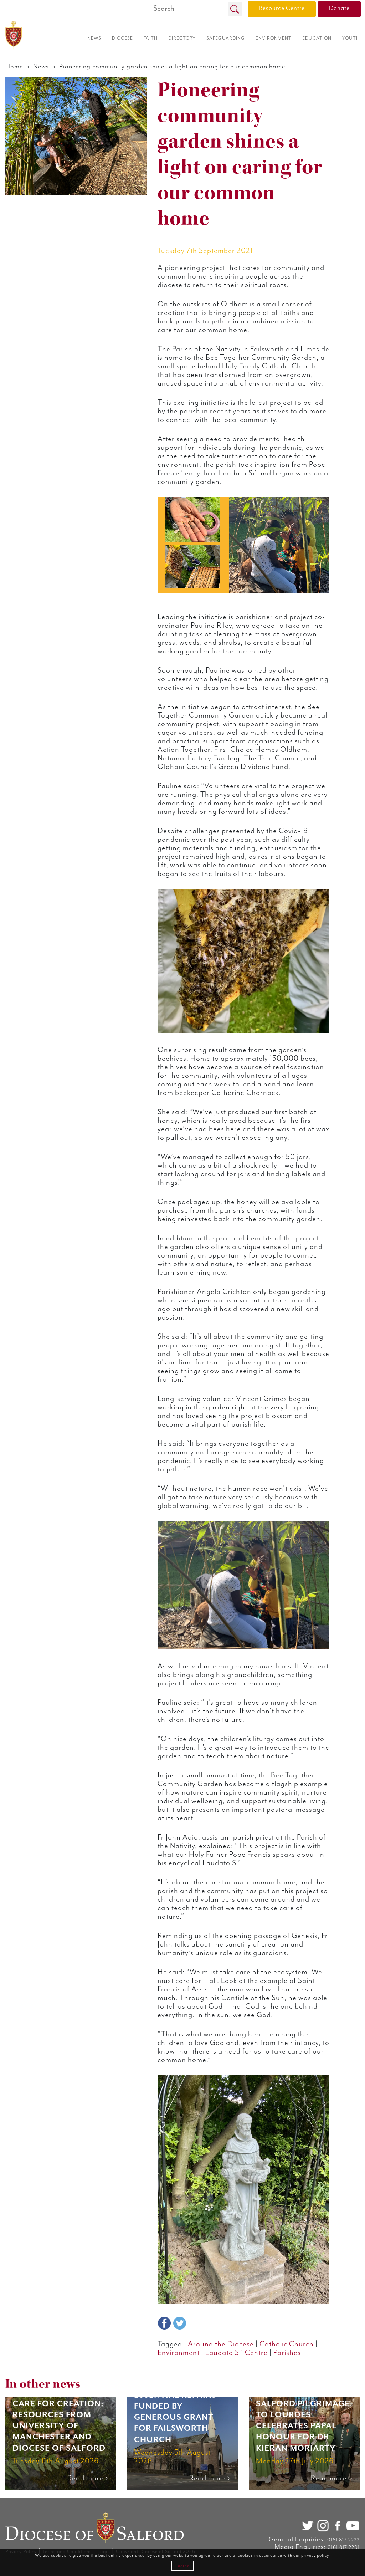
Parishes (287, 2353)
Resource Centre (282, 8)
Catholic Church (287, 2344)
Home (14, 67)
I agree (182, 2566)
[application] (243, 545)
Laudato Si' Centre (237, 2353)
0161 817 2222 (343, 2540)
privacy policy (315, 2555)
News (41, 67)
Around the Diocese (221, 2344)
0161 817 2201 (344, 2547)
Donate (339, 8)
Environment (179, 2353)
